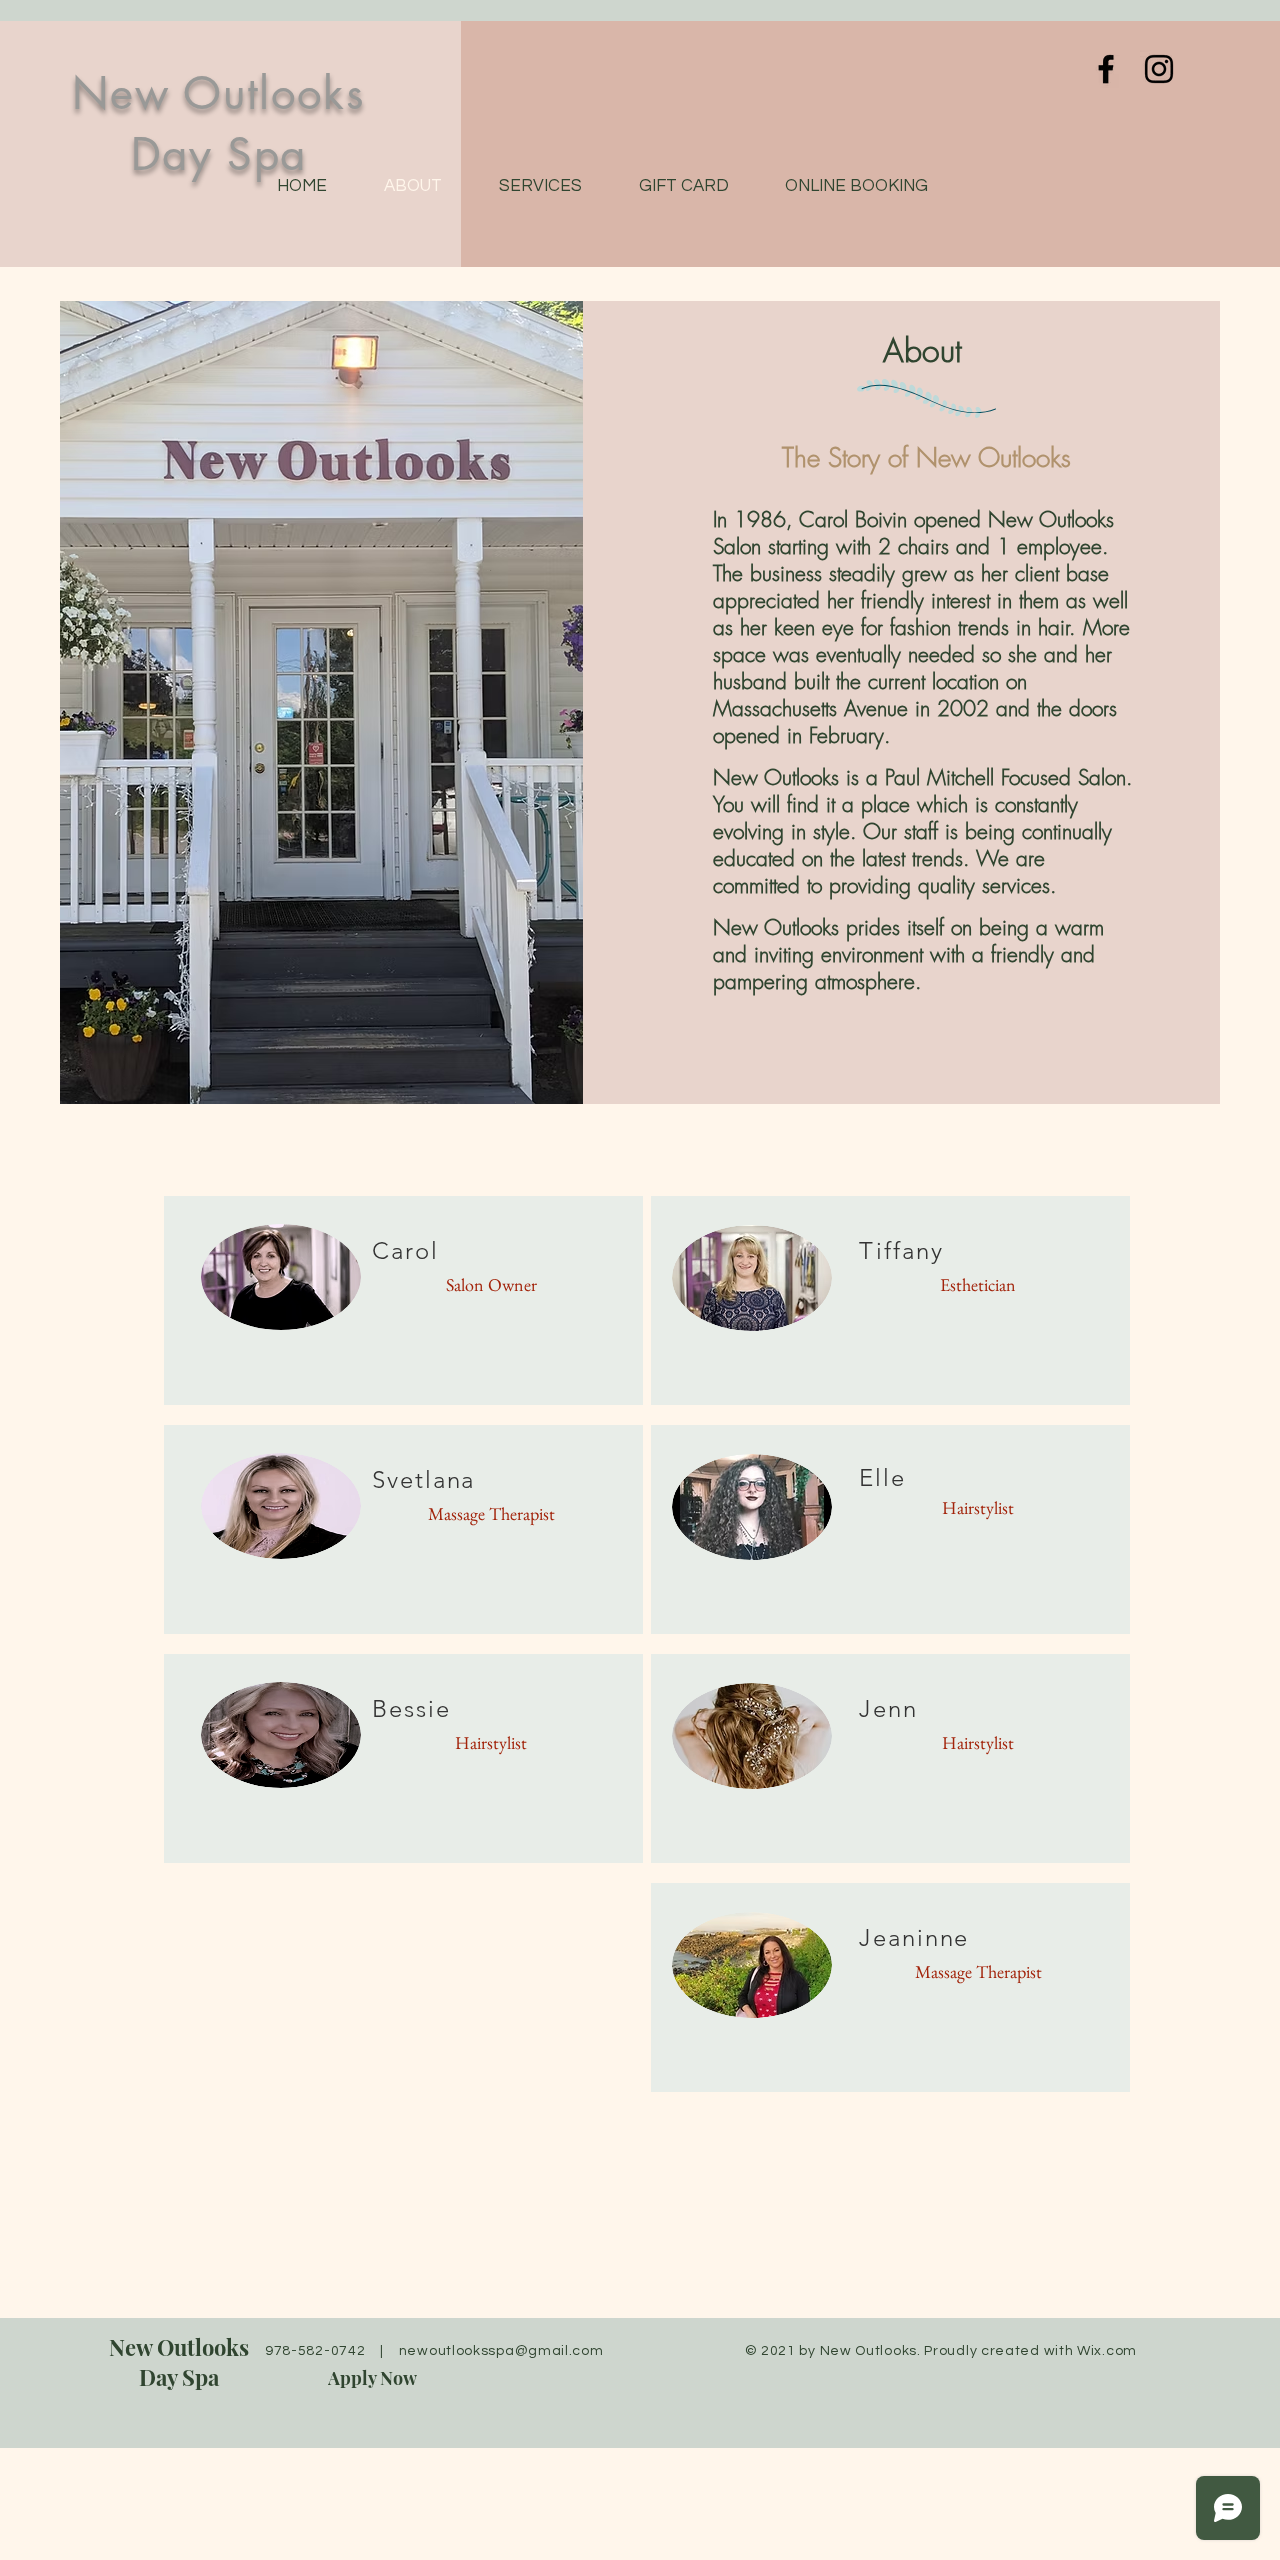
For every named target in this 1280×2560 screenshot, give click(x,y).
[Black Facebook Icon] (1106, 69)
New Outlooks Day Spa (179, 2362)
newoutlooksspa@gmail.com (501, 2351)
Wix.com (1107, 2351)
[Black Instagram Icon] (1159, 69)
